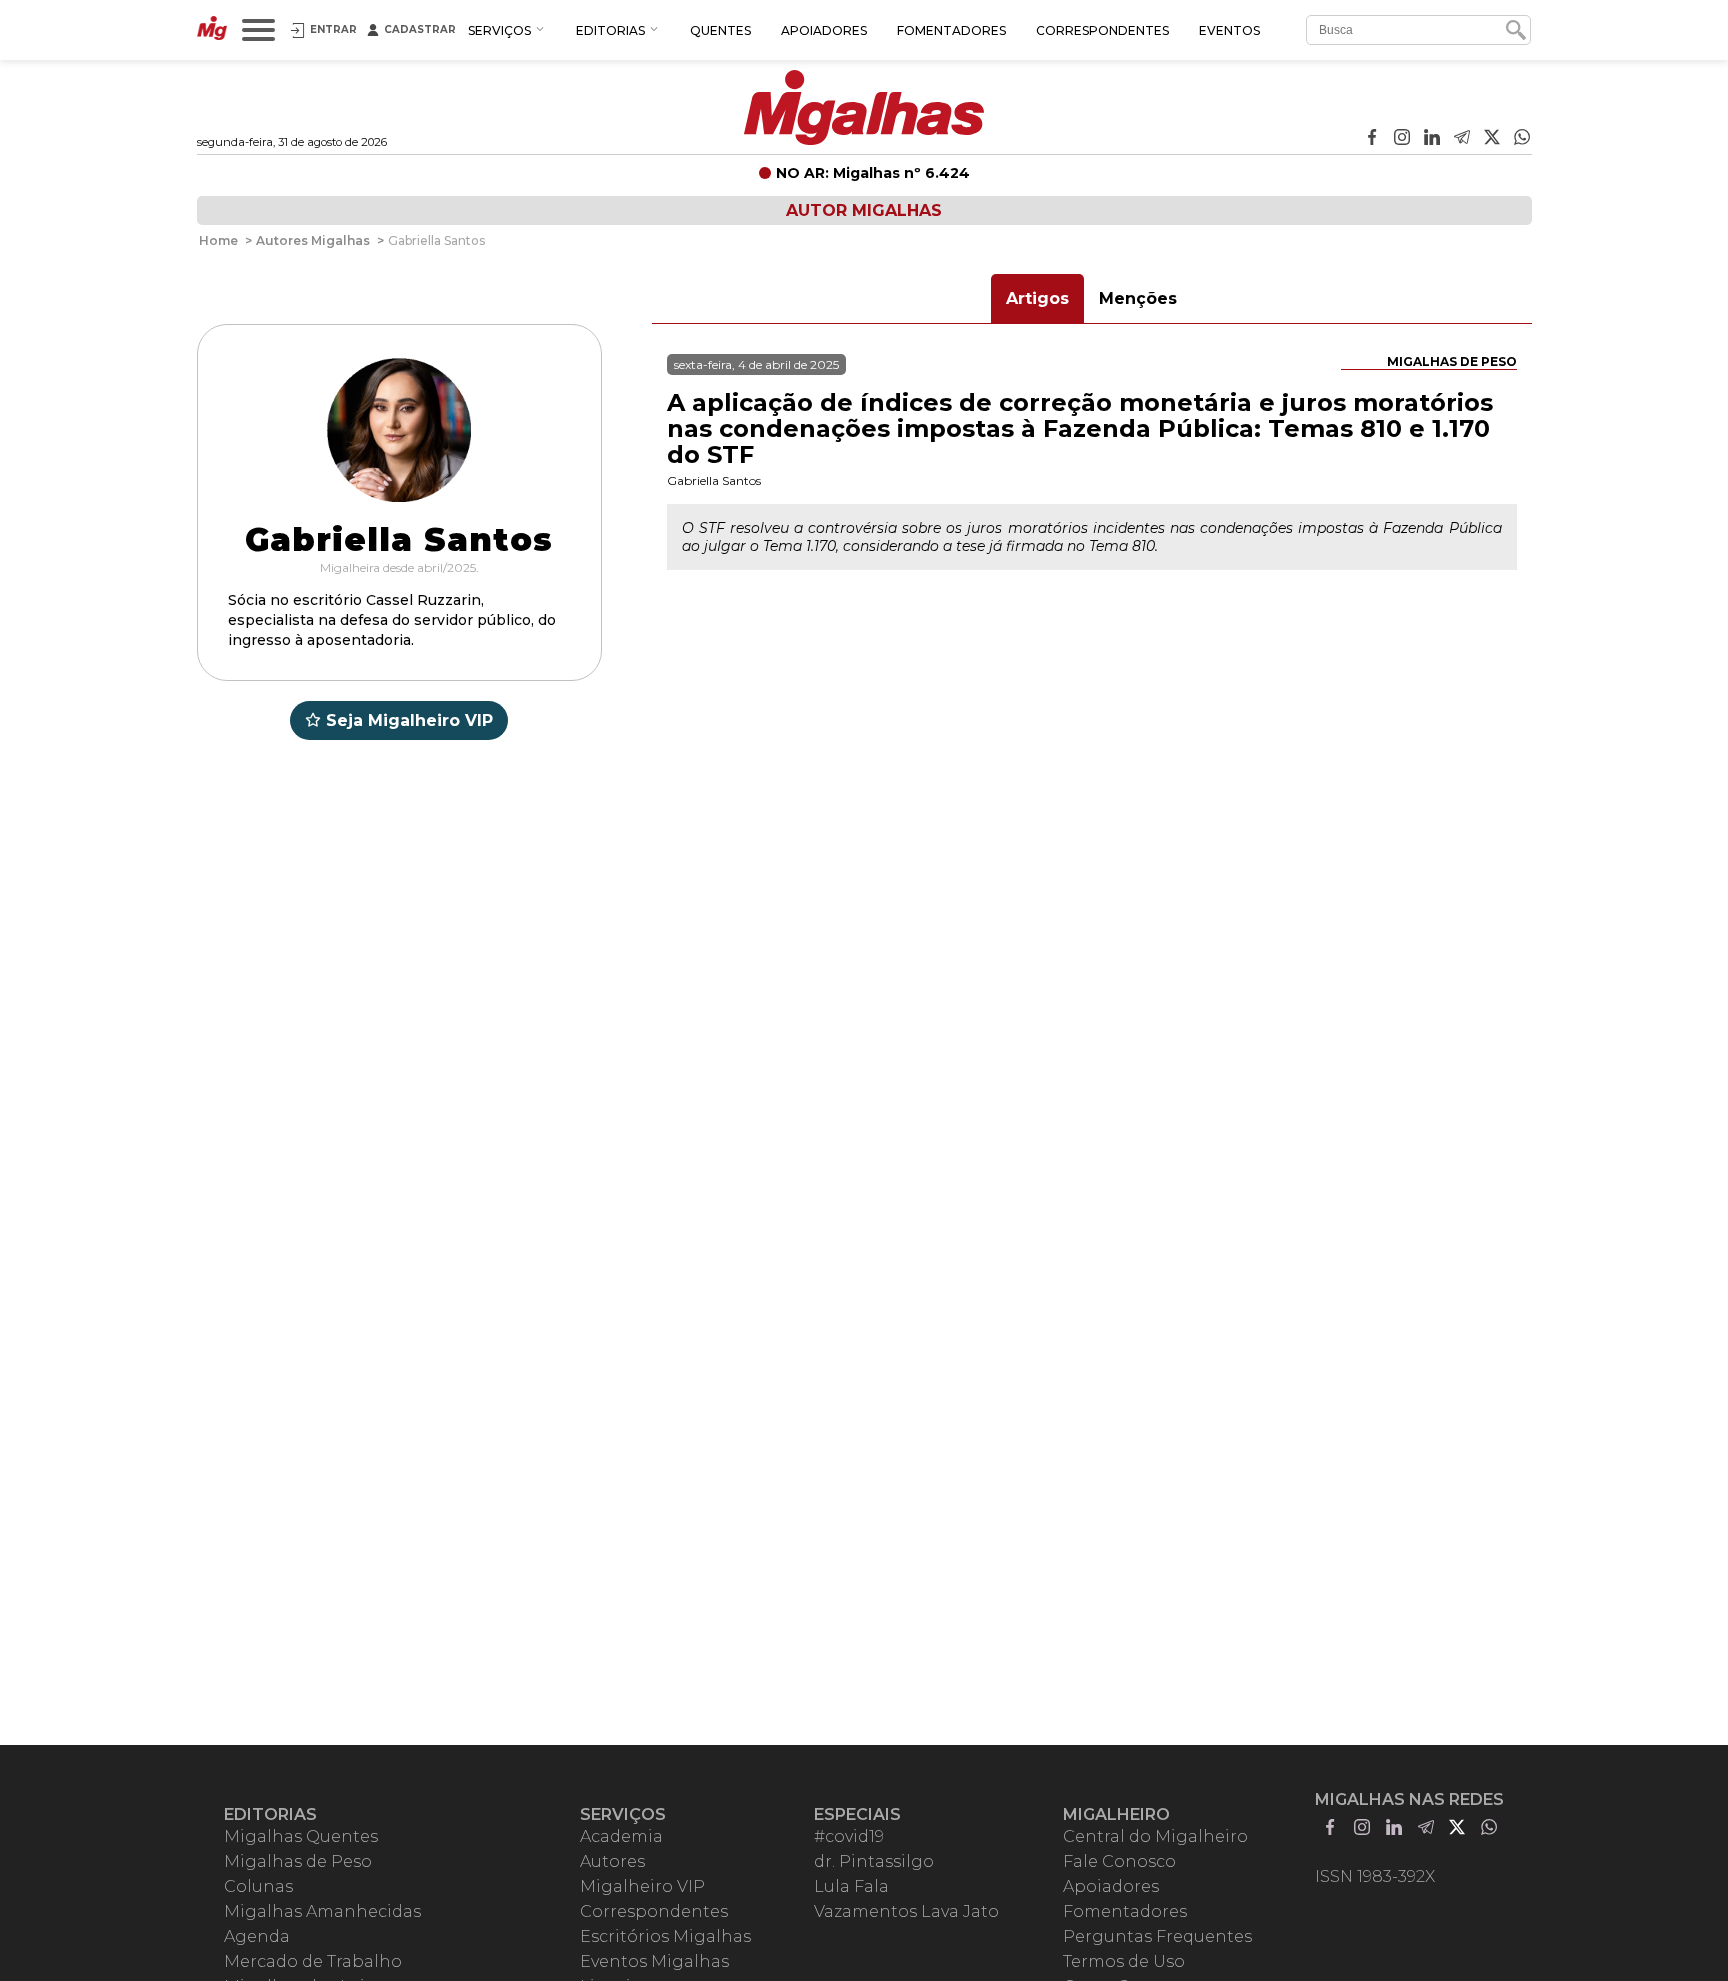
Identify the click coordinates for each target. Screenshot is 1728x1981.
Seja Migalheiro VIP (409, 720)
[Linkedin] (1432, 139)
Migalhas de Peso (1452, 361)
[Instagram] (1402, 139)
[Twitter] (1492, 139)
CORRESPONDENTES (1102, 30)
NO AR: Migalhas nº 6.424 (873, 173)
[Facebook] (1372, 139)
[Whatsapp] (1522, 139)
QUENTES (720, 30)
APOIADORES (824, 30)
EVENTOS (1229, 30)
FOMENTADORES (951, 30)
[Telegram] (1462, 139)
